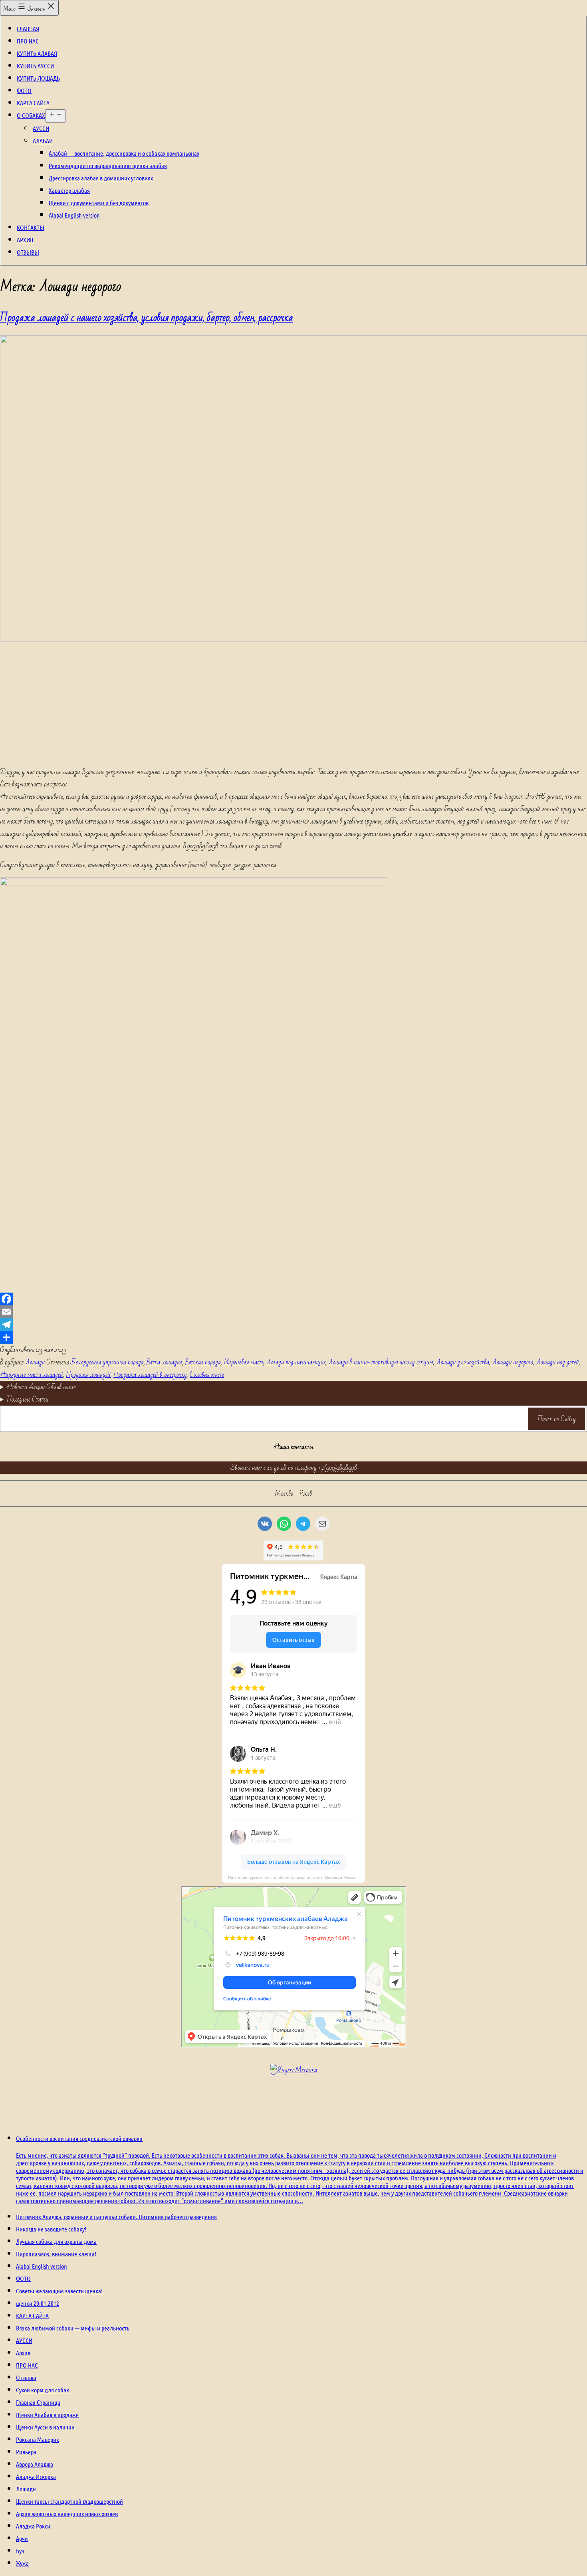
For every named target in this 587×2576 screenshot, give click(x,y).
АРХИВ (25, 240)
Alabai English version (74, 215)
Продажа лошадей (88, 1375)
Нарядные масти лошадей (32, 1375)
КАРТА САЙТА (33, 103)
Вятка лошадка (165, 1362)
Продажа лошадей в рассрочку (150, 1375)
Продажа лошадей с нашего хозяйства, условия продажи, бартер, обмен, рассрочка (147, 318)
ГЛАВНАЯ (28, 29)
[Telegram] (293, 1325)
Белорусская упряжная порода (107, 1362)
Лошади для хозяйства (463, 1362)
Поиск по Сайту (557, 1419)
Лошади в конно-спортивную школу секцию (381, 1362)
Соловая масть (207, 1375)
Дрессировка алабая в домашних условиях (101, 178)
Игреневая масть (244, 1362)
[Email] (293, 1312)
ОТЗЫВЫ (28, 252)
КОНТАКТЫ (31, 227)
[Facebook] (293, 1299)
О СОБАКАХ (31, 115)
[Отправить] (293, 1337)
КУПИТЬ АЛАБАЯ (37, 53)
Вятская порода (203, 1362)
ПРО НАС (28, 41)
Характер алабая (69, 190)
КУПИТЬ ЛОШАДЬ (38, 78)
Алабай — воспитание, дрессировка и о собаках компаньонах (124, 153)
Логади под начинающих (296, 1362)
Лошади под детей (557, 1362)
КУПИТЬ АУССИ (35, 66)
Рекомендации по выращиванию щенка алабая (108, 165)
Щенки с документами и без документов (99, 203)
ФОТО (24, 90)
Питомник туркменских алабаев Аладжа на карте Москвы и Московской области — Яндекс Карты (297, 1878)
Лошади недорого (513, 1362)
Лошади (35, 1362)
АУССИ (41, 128)
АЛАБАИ (43, 141)
